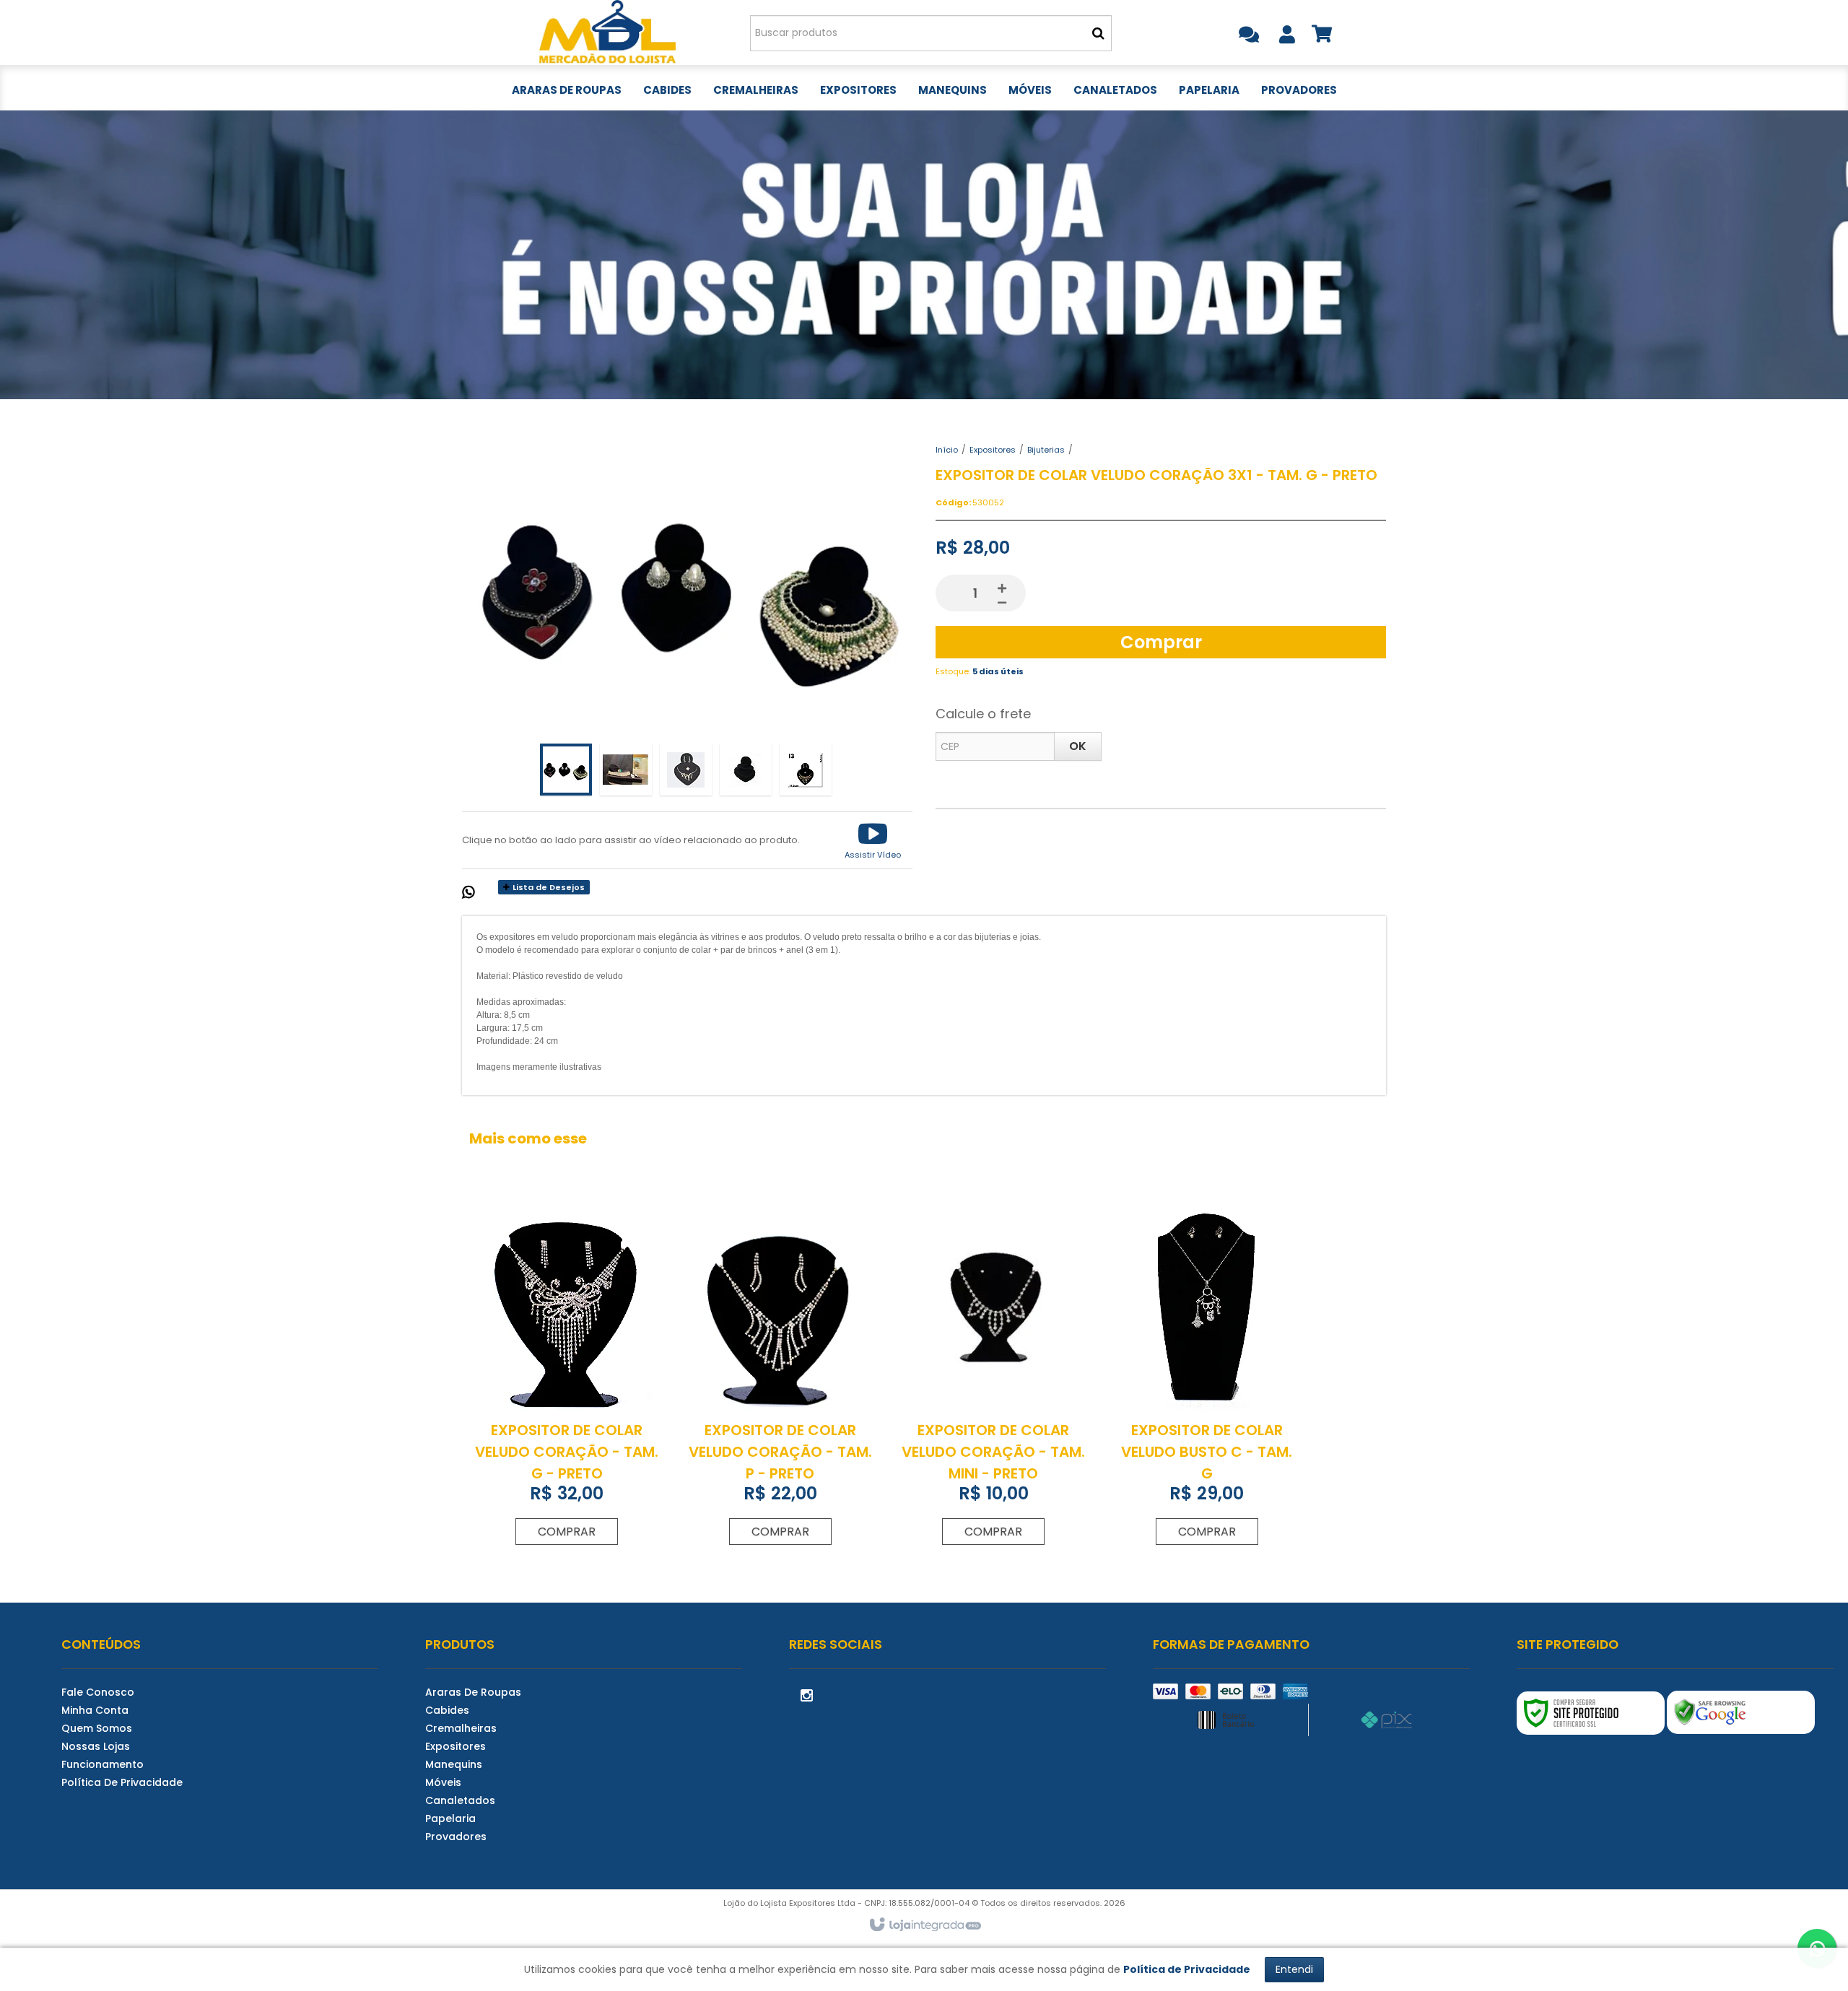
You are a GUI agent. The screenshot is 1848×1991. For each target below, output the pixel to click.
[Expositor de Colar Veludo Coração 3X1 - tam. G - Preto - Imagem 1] (566, 770)
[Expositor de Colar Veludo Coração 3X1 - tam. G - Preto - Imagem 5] (806, 770)
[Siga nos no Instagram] (807, 1694)
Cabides (447, 1710)
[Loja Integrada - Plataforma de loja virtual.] (924, 1925)
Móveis (443, 1782)
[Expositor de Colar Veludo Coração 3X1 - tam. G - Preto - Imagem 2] (626, 770)
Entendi (1294, 1969)
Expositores (993, 450)
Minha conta (95, 1710)
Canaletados (460, 1800)
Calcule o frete (983, 714)
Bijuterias (1046, 450)
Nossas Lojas (96, 1746)
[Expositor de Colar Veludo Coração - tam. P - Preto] (780, 1377)
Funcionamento (103, 1764)
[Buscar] (1098, 33)
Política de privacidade (122, 1782)
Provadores (456, 1837)
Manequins (454, 1764)
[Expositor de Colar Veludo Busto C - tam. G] (1206, 1377)
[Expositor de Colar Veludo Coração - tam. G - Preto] (567, 1377)
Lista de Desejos (548, 887)
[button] (873, 840)
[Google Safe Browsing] (1741, 1712)
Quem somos (97, 1728)
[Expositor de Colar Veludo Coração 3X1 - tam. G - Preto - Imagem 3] (686, 770)
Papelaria (450, 1818)
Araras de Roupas (473, 1692)
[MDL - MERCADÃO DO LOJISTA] (607, 32)
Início (947, 450)
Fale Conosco (98, 1692)
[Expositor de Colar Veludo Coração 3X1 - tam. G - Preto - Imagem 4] (746, 770)
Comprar (1161, 642)
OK (1078, 746)
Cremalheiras (461, 1728)
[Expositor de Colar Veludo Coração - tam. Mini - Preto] (993, 1377)
